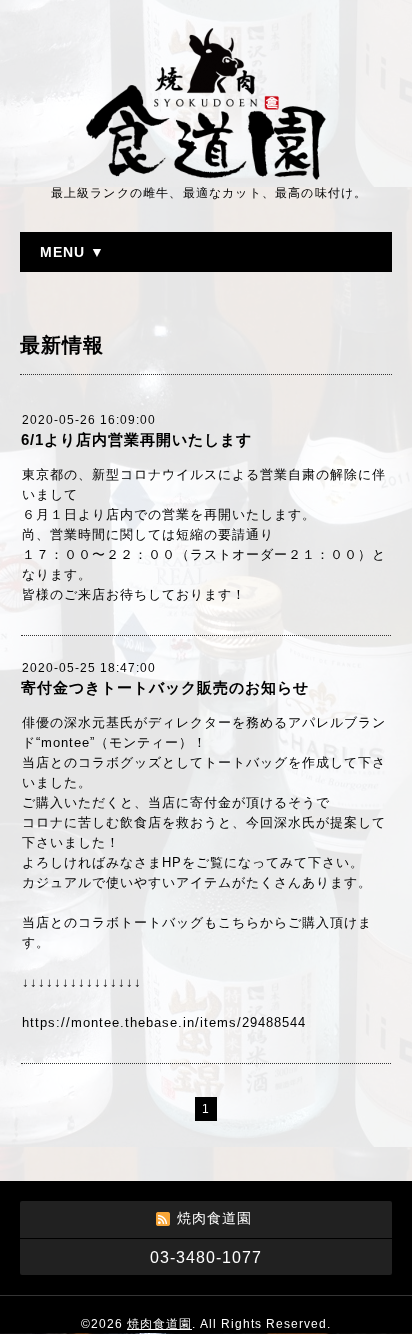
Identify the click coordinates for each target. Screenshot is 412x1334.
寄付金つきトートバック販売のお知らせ (165, 687)
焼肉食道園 (159, 1324)
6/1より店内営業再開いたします (136, 439)
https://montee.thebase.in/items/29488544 (164, 1022)
